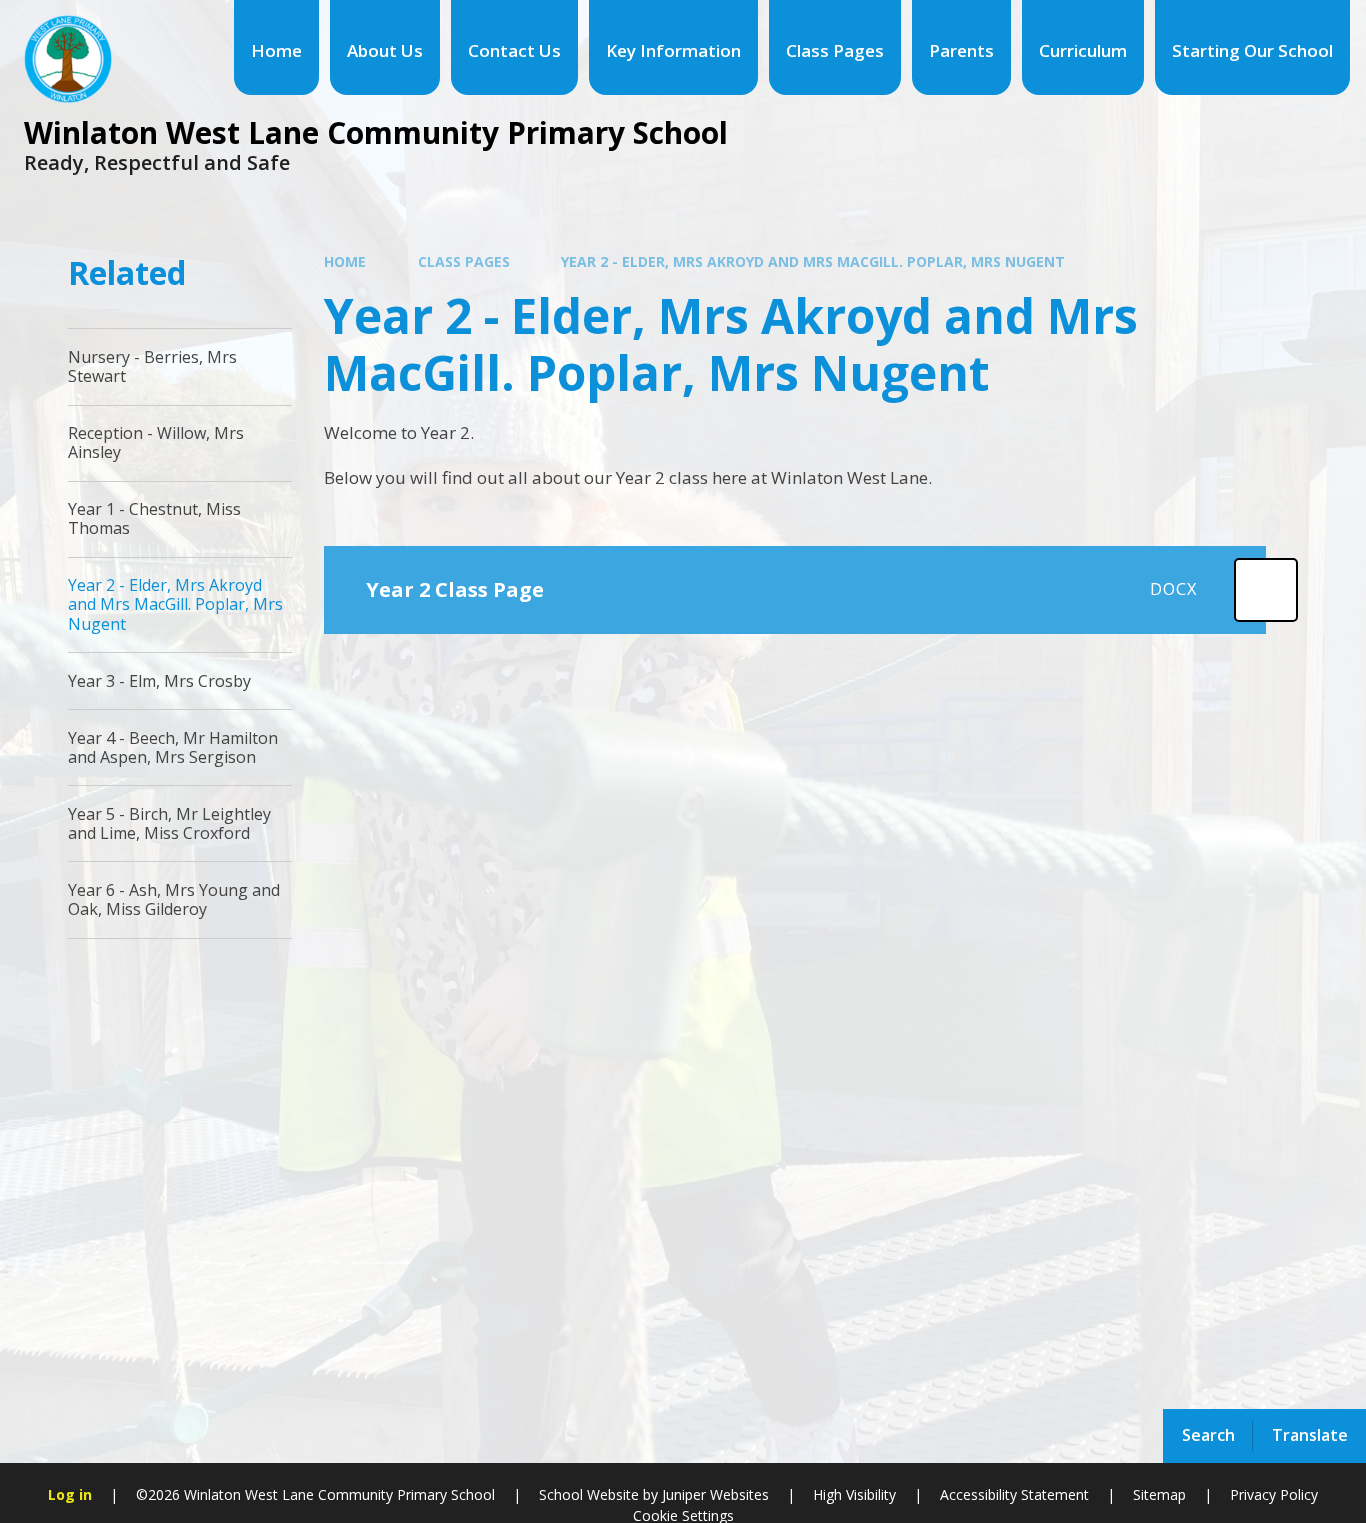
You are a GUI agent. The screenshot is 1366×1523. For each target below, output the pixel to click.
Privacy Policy (1274, 1494)
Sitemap (1159, 1494)
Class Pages (464, 261)
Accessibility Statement (1014, 1494)
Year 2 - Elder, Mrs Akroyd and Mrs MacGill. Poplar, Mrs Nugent (813, 261)
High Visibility (854, 1494)
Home (345, 261)
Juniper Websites (713, 1494)
